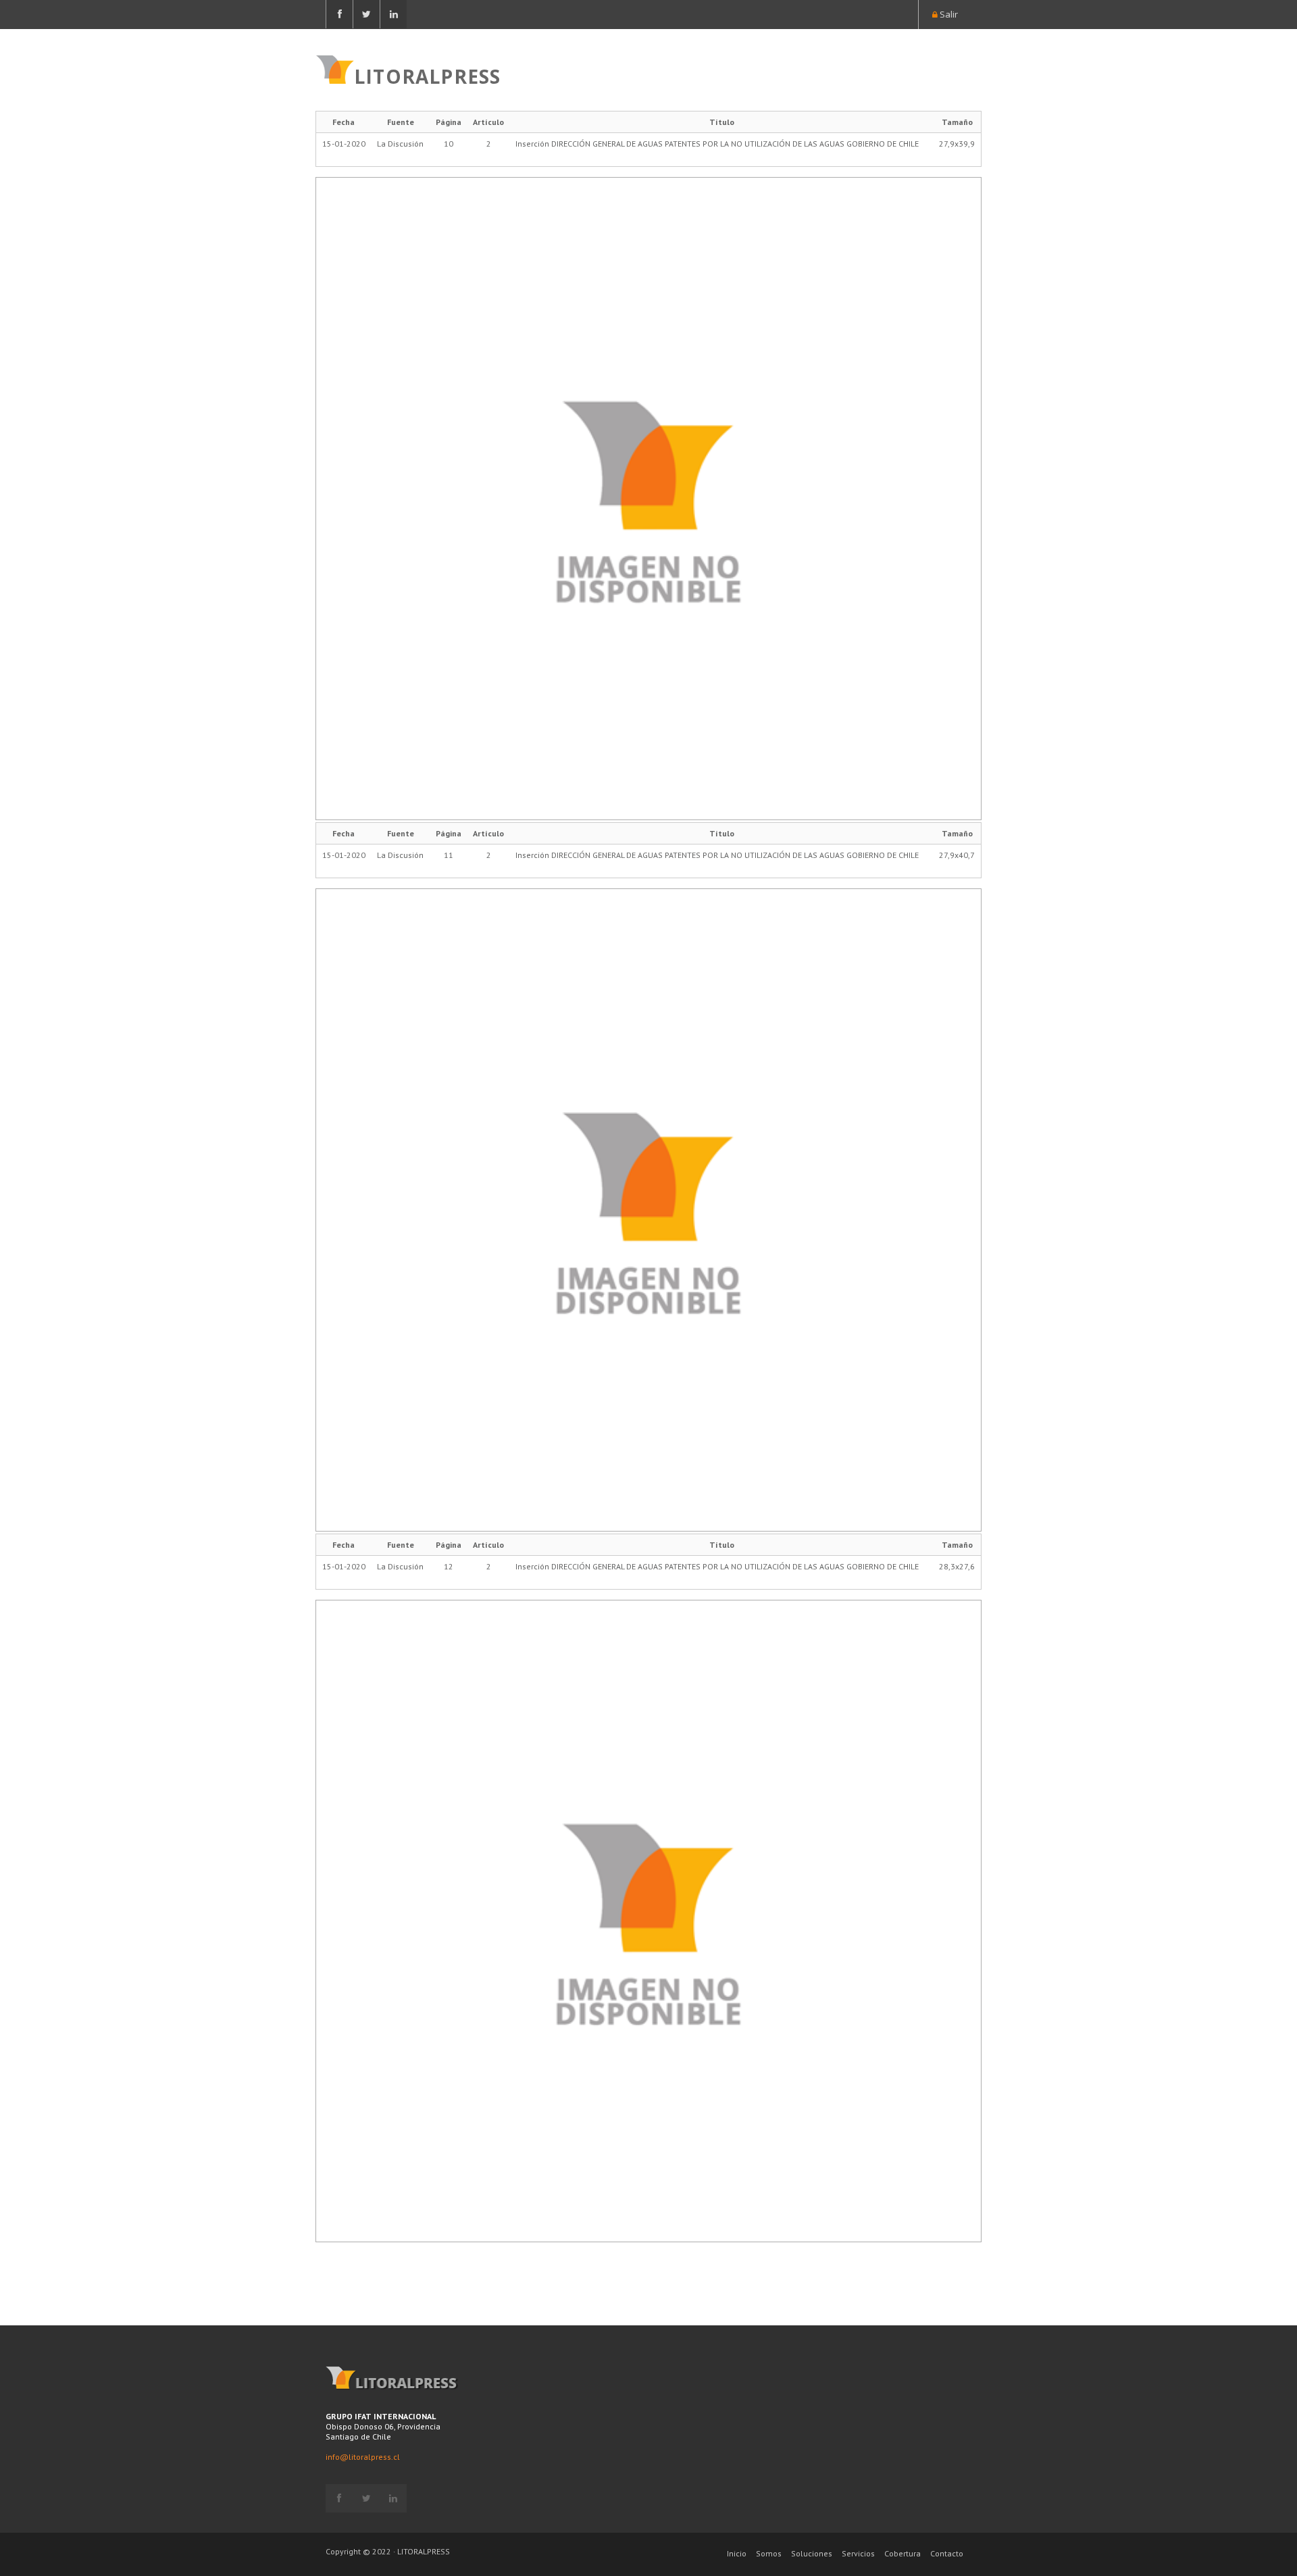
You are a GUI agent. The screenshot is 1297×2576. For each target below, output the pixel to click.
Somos (769, 2553)
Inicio (737, 2553)
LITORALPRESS (427, 75)
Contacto (947, 2553)
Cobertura (902, 2553)
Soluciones (812, 2553)
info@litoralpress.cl (363, 2457)
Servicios (858, 2553)
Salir (948, 14)
